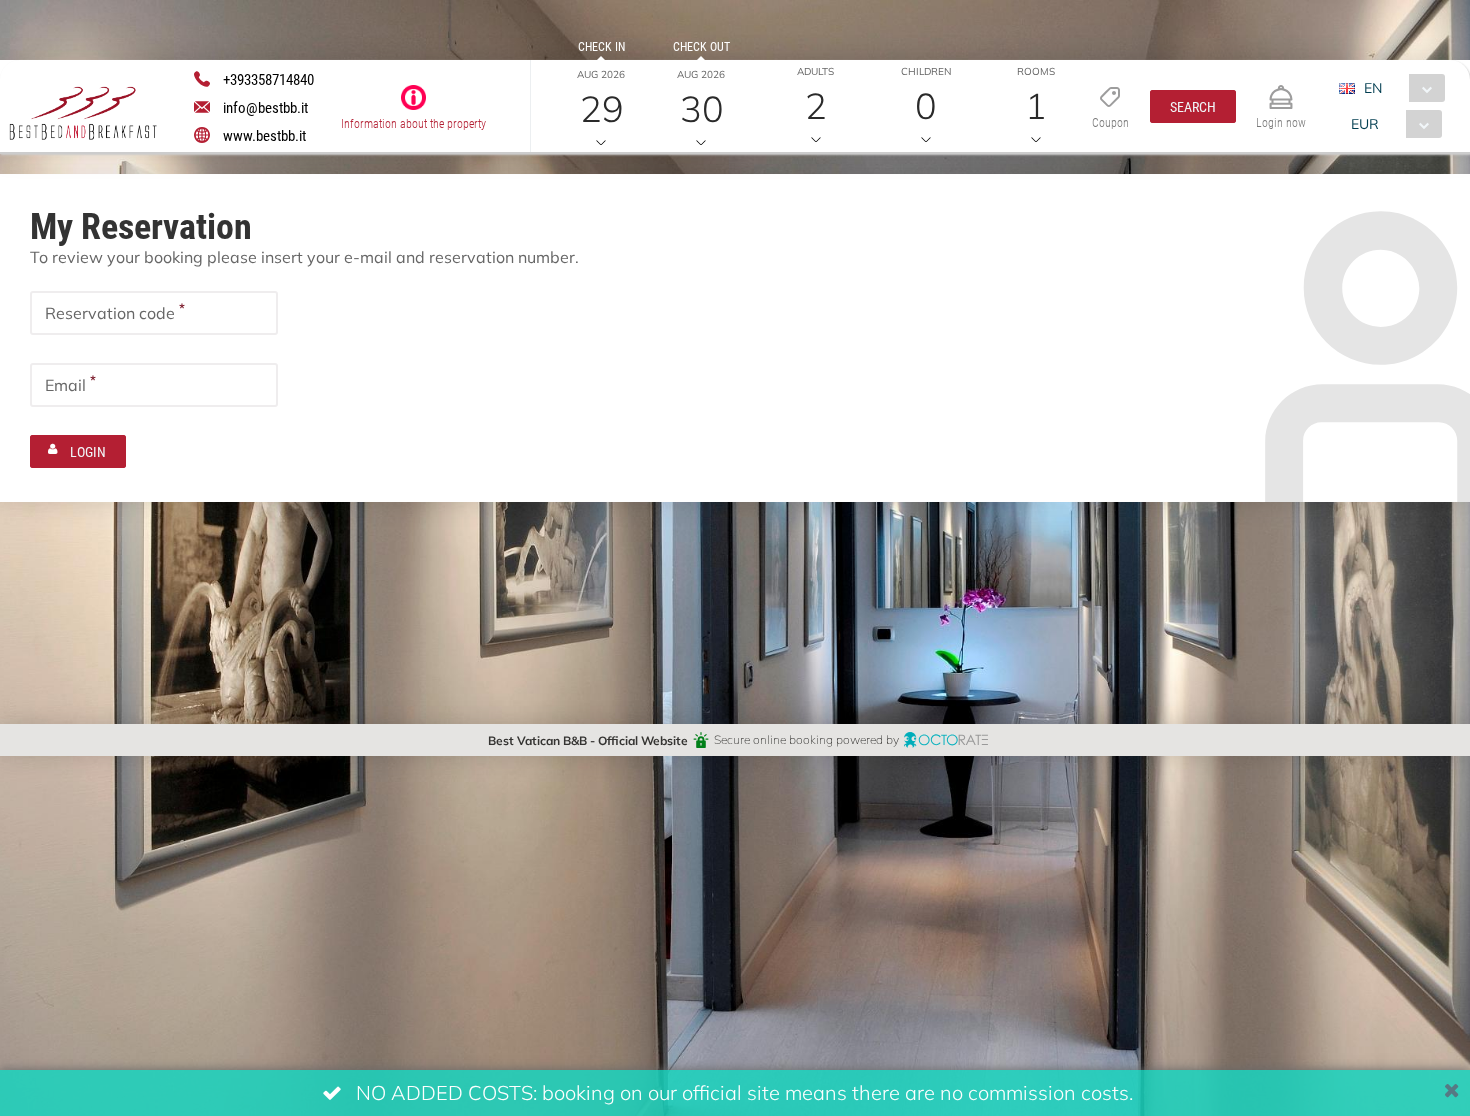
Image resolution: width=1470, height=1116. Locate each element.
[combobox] (1399, 88)
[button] (1193, 106)
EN (1373, 87)
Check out (701, 46)
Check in (601, 46)
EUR (1365, 123)
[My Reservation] (1281, 88)
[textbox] (154, 313)
